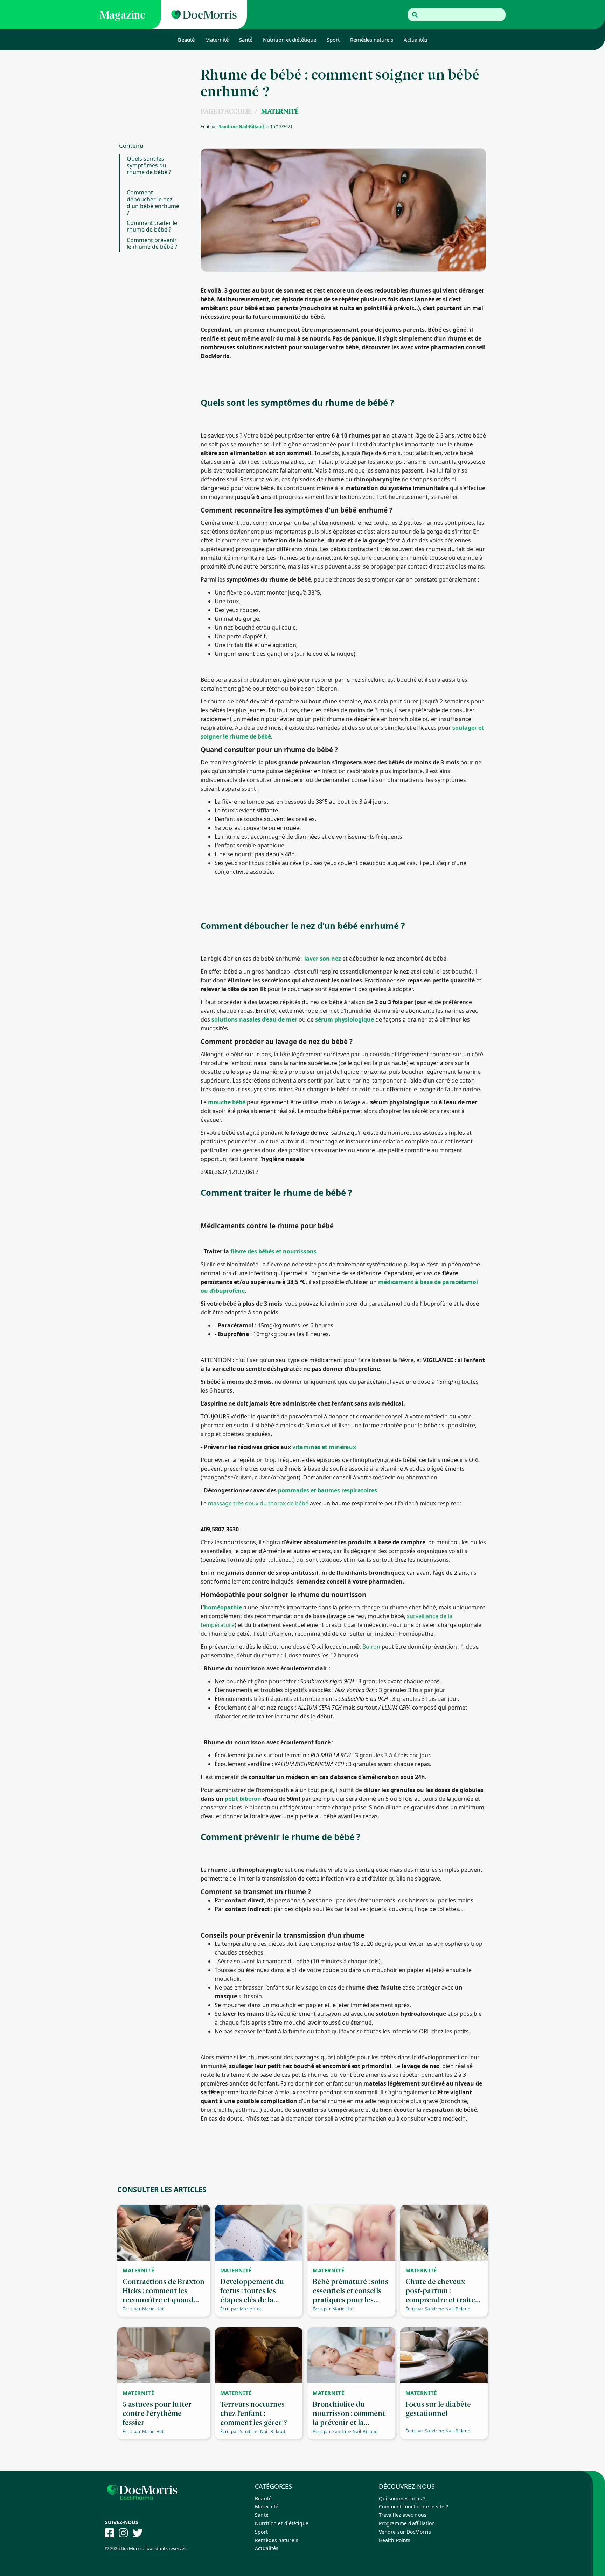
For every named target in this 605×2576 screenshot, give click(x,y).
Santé (246, 40)
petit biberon (243, 1799)
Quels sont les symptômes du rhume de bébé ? (149, 165)
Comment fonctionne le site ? (413, 2506)
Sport (333, 40)
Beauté (186, 40)
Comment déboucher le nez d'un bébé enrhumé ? (153, 203)
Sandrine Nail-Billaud (241, 127)
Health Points (395, 2540)
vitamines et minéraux (324, 1447)
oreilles (305, 819)
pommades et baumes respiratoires (328, 1490)
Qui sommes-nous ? (402, 2498)
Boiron (371, 1647)
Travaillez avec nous (403, 2515)
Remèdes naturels (372, 40)
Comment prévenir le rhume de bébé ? (152, 243)
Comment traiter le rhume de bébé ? (152, 226)
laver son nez (323, 959)
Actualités (415, 40)
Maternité (217, 40)
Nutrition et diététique (290, 40)
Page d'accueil (226, 111)
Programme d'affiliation (407, 2523)
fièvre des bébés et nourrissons (273, 1251)
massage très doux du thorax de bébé (258, 1503)
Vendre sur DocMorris (405, 2532)
